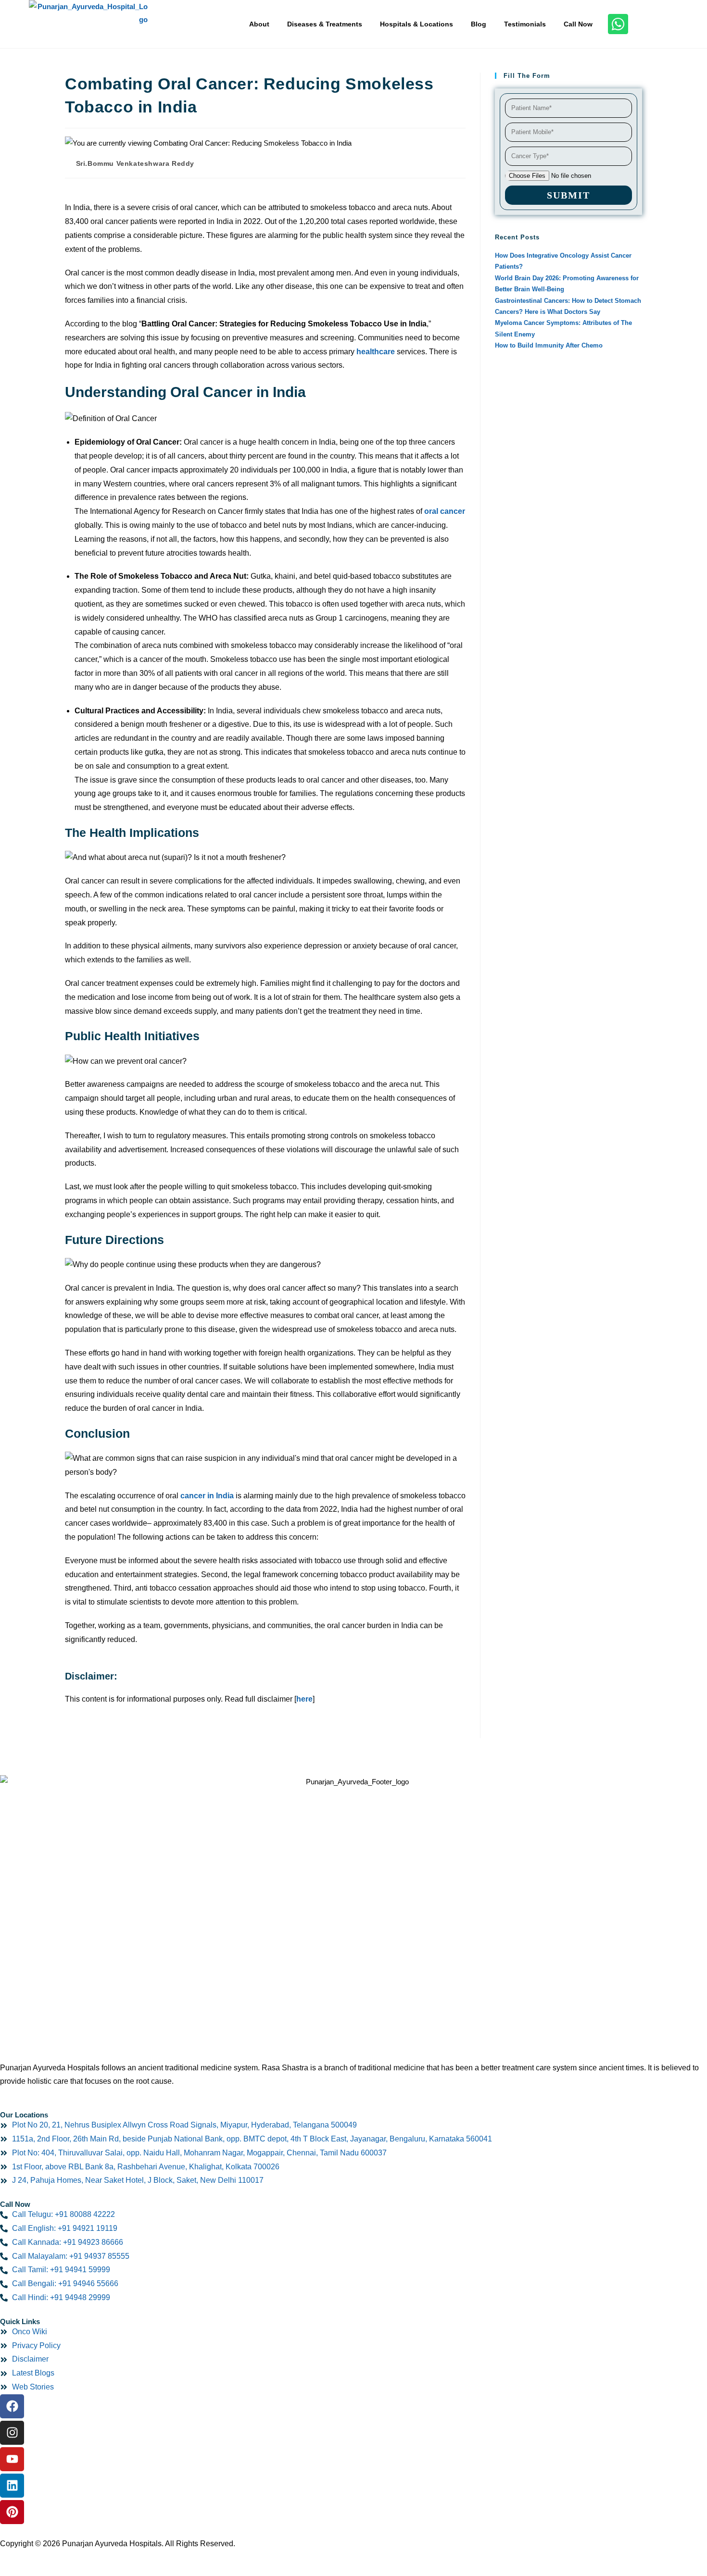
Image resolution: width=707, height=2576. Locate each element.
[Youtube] (12, 2459)
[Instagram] (12, 2433)
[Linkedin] (12, 2486)
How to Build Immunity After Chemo (549, 345)
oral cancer (445, 511)
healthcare (376, 352)
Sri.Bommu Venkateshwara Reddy (135, 163)
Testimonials (525, 24)
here (304, 1699)
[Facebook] (12, 2406)
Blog (479, 24)
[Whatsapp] (618, 24)
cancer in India (207, 1496)
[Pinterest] (12, 2512)
